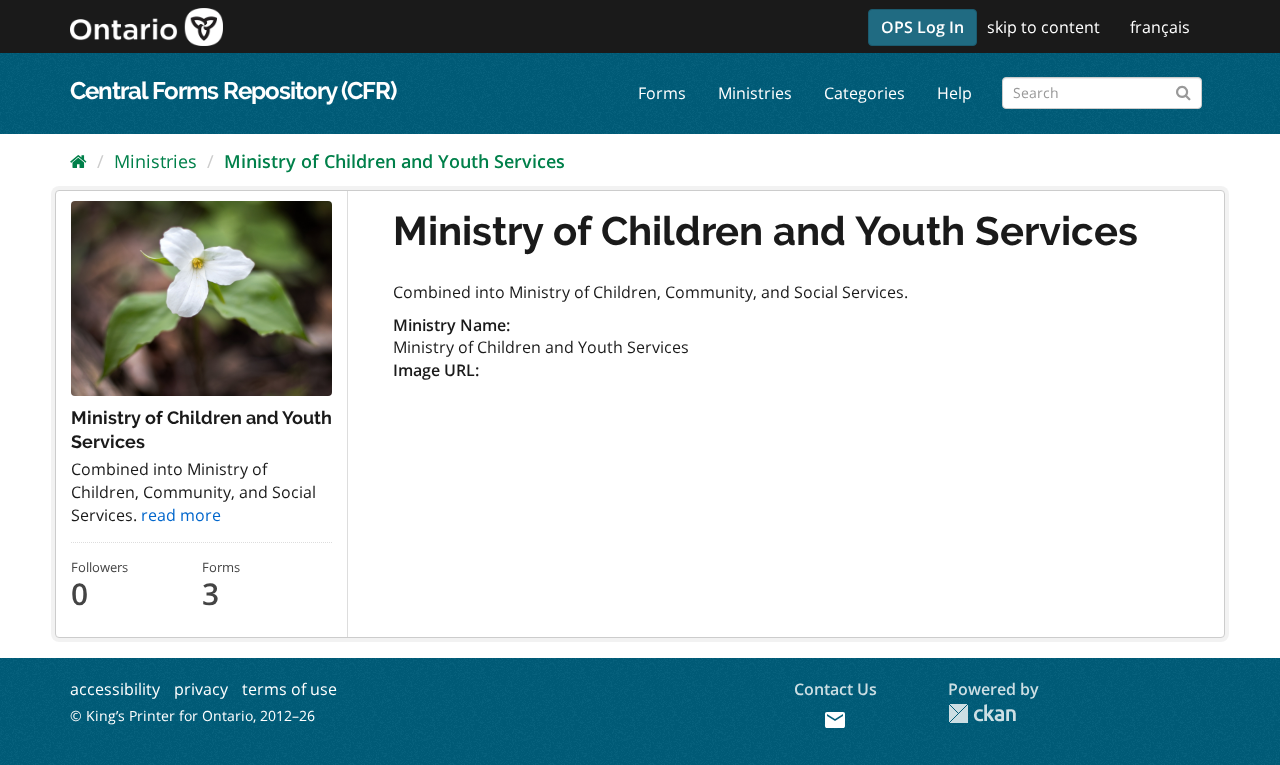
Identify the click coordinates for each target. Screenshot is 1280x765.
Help (954, 93)
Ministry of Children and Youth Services (394, 161)
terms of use (289, 689)
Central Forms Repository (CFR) (233, 90)
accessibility (115, 689)
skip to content (1043, 27)
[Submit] (1183, 89)
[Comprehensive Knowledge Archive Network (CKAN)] (982, 713)
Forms (662, 93)
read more (181, 515)
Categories (864, 93)
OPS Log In (922, 27)
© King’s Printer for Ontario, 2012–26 (192, 715)
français (1160, 27)
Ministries (755, 93)
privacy (201, 689)
